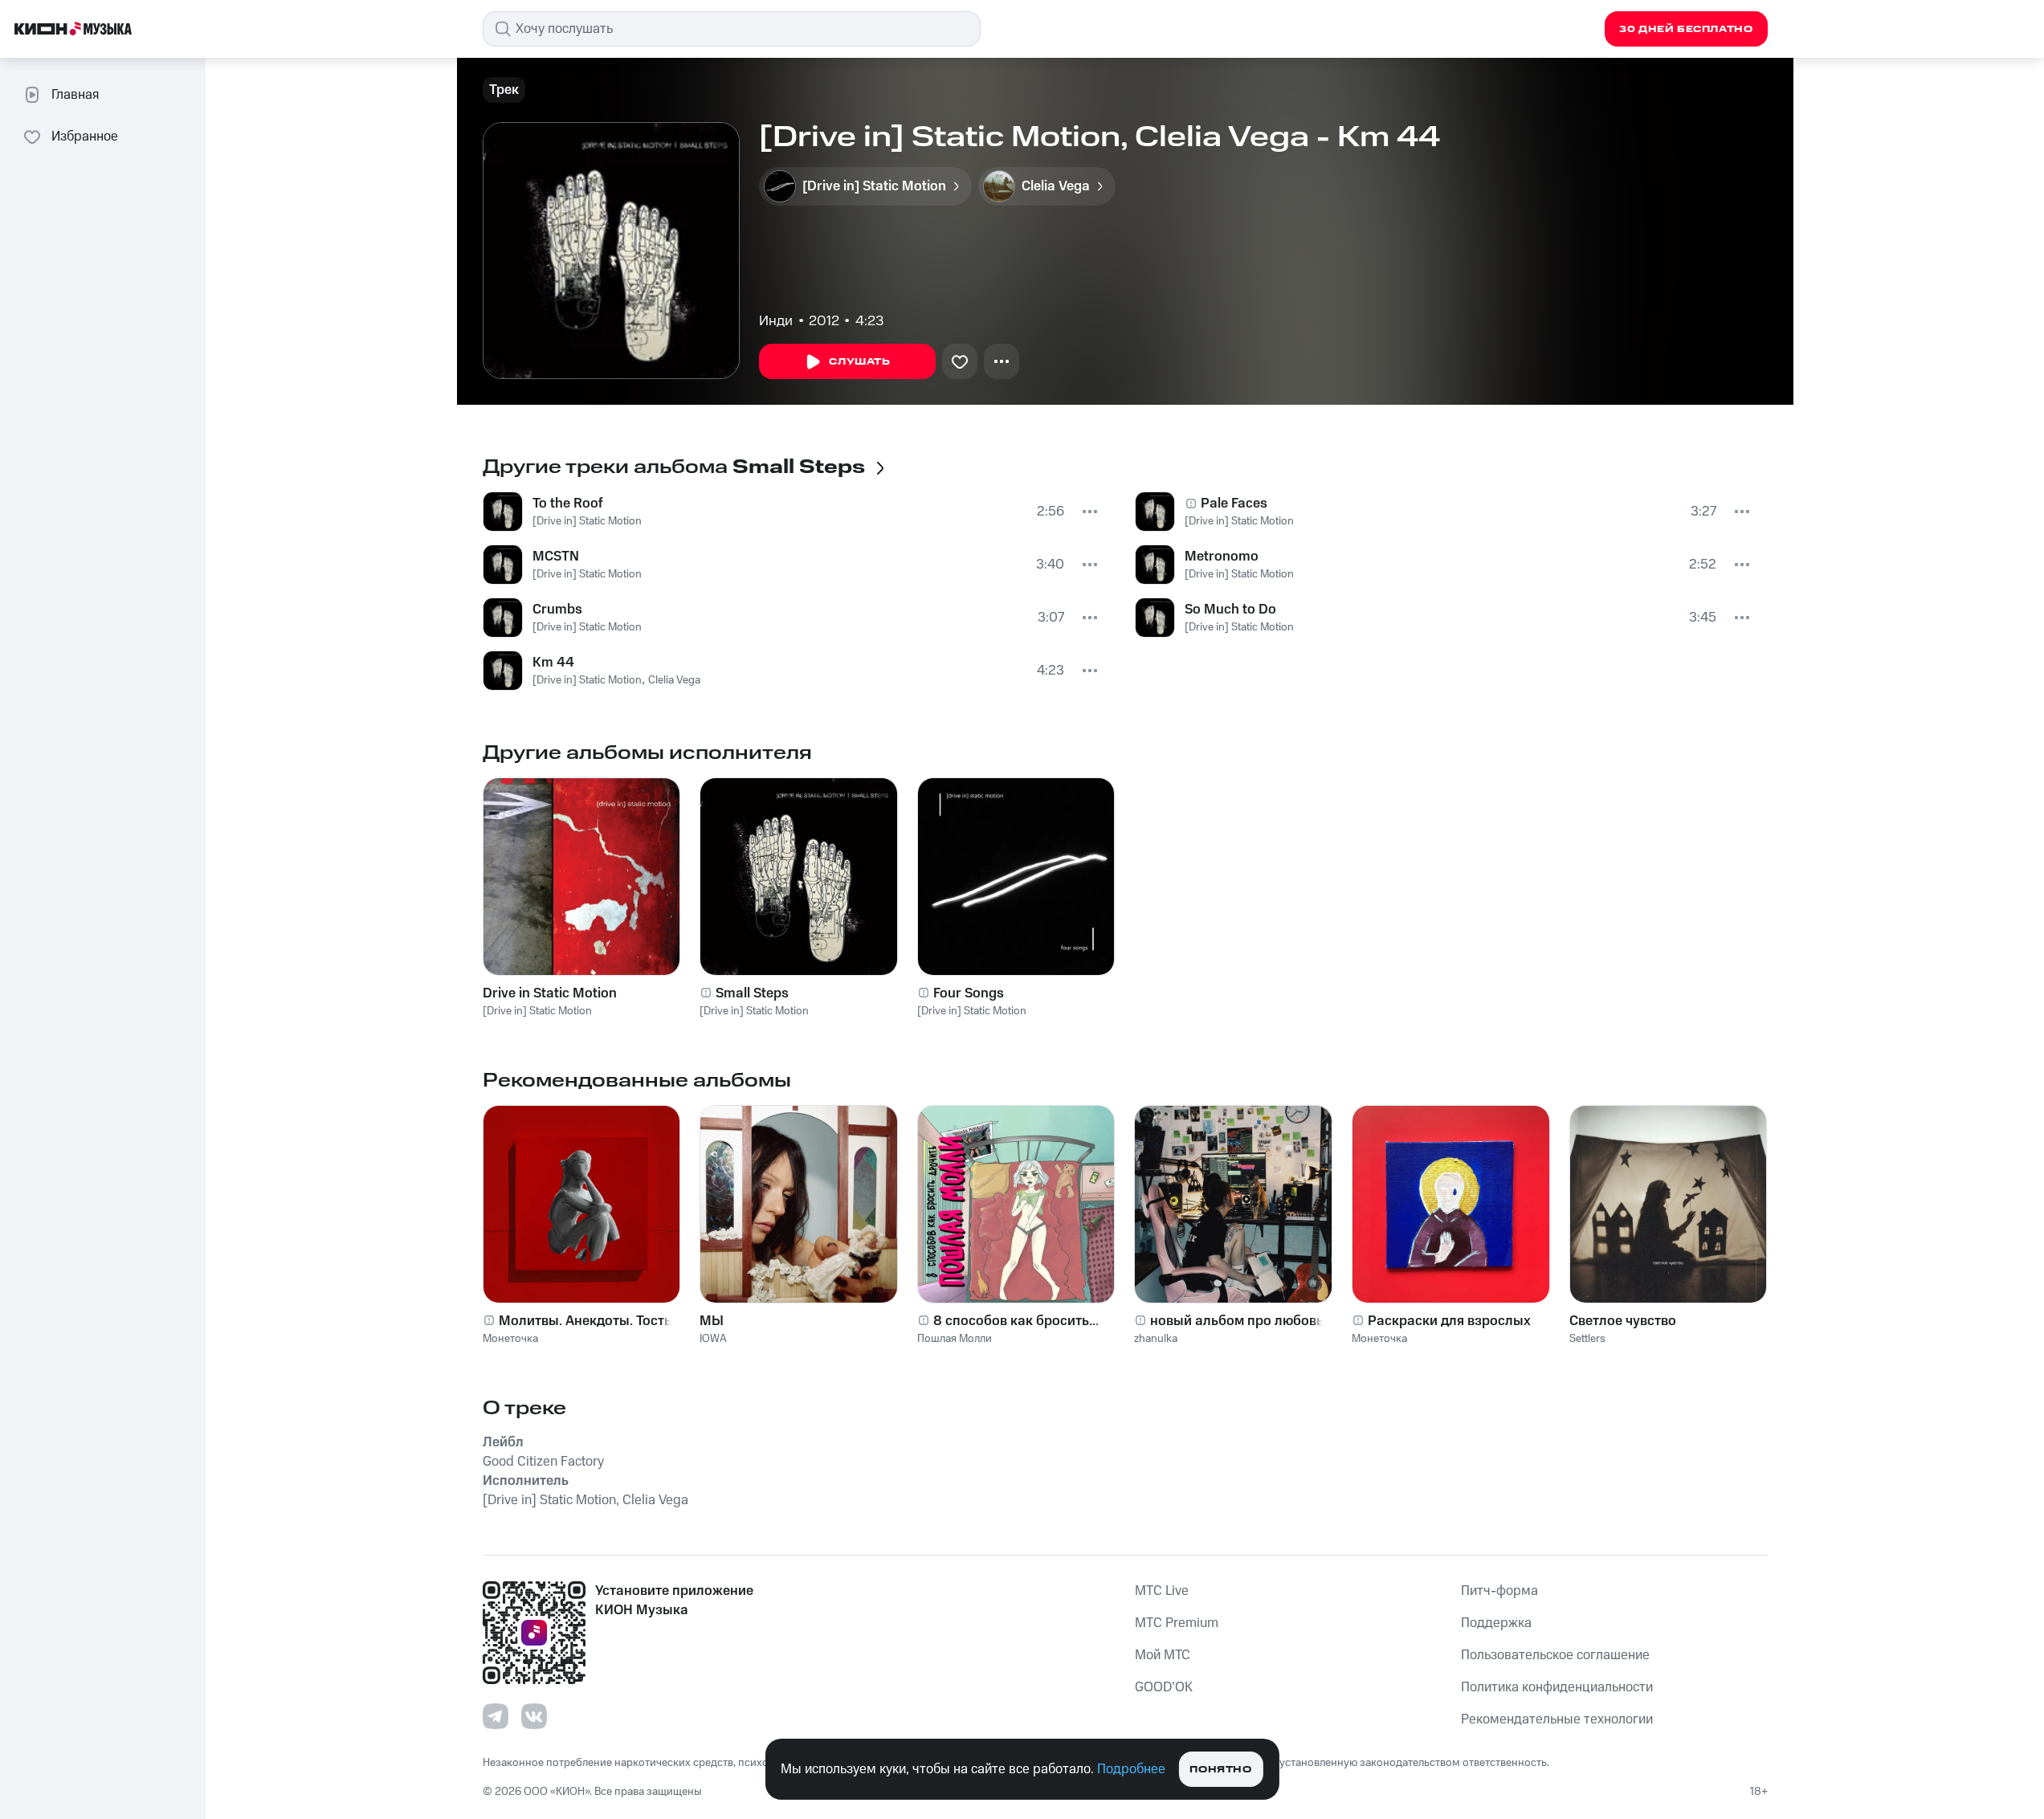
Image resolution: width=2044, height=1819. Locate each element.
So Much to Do (1230, 610)
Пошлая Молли (955, 1339)
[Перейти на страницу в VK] (534, 1716)
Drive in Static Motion (550, 993)
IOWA (713, 1339)
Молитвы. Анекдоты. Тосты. (588, 1321)
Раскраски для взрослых (1449, 1321)
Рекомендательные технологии (1557, 1719)
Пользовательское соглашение (1555, 1655)
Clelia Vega (674, 680)
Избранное (85, 137)
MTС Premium (1177, 1623)
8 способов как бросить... (1016, 1321)
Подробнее (1131, 1769)
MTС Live (1162, 1591)
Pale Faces (1234, 504)
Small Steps (752, 993)
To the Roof (568, 504)
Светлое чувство (1623, 1321)
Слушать (859, 362)
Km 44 (553, 663)
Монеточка (510, 1339)
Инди (776, 321)
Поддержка (1496, 1623)
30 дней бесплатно (1686, 29)
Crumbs (557, 610)
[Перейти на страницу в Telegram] (496, 1716)
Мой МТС (1163, 1655)
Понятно (1220, 1770)
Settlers (1587, 1339)
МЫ (712, 1321)
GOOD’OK (1164, 1687)
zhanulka (1156, 1339)
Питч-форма (1499, 1591)
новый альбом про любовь (1237, 1321)
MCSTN (556, 557)
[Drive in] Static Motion (587, 521)
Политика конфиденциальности (1557, 1687)
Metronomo (1222, 557)
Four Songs (969, 993)
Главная (75, 95)
